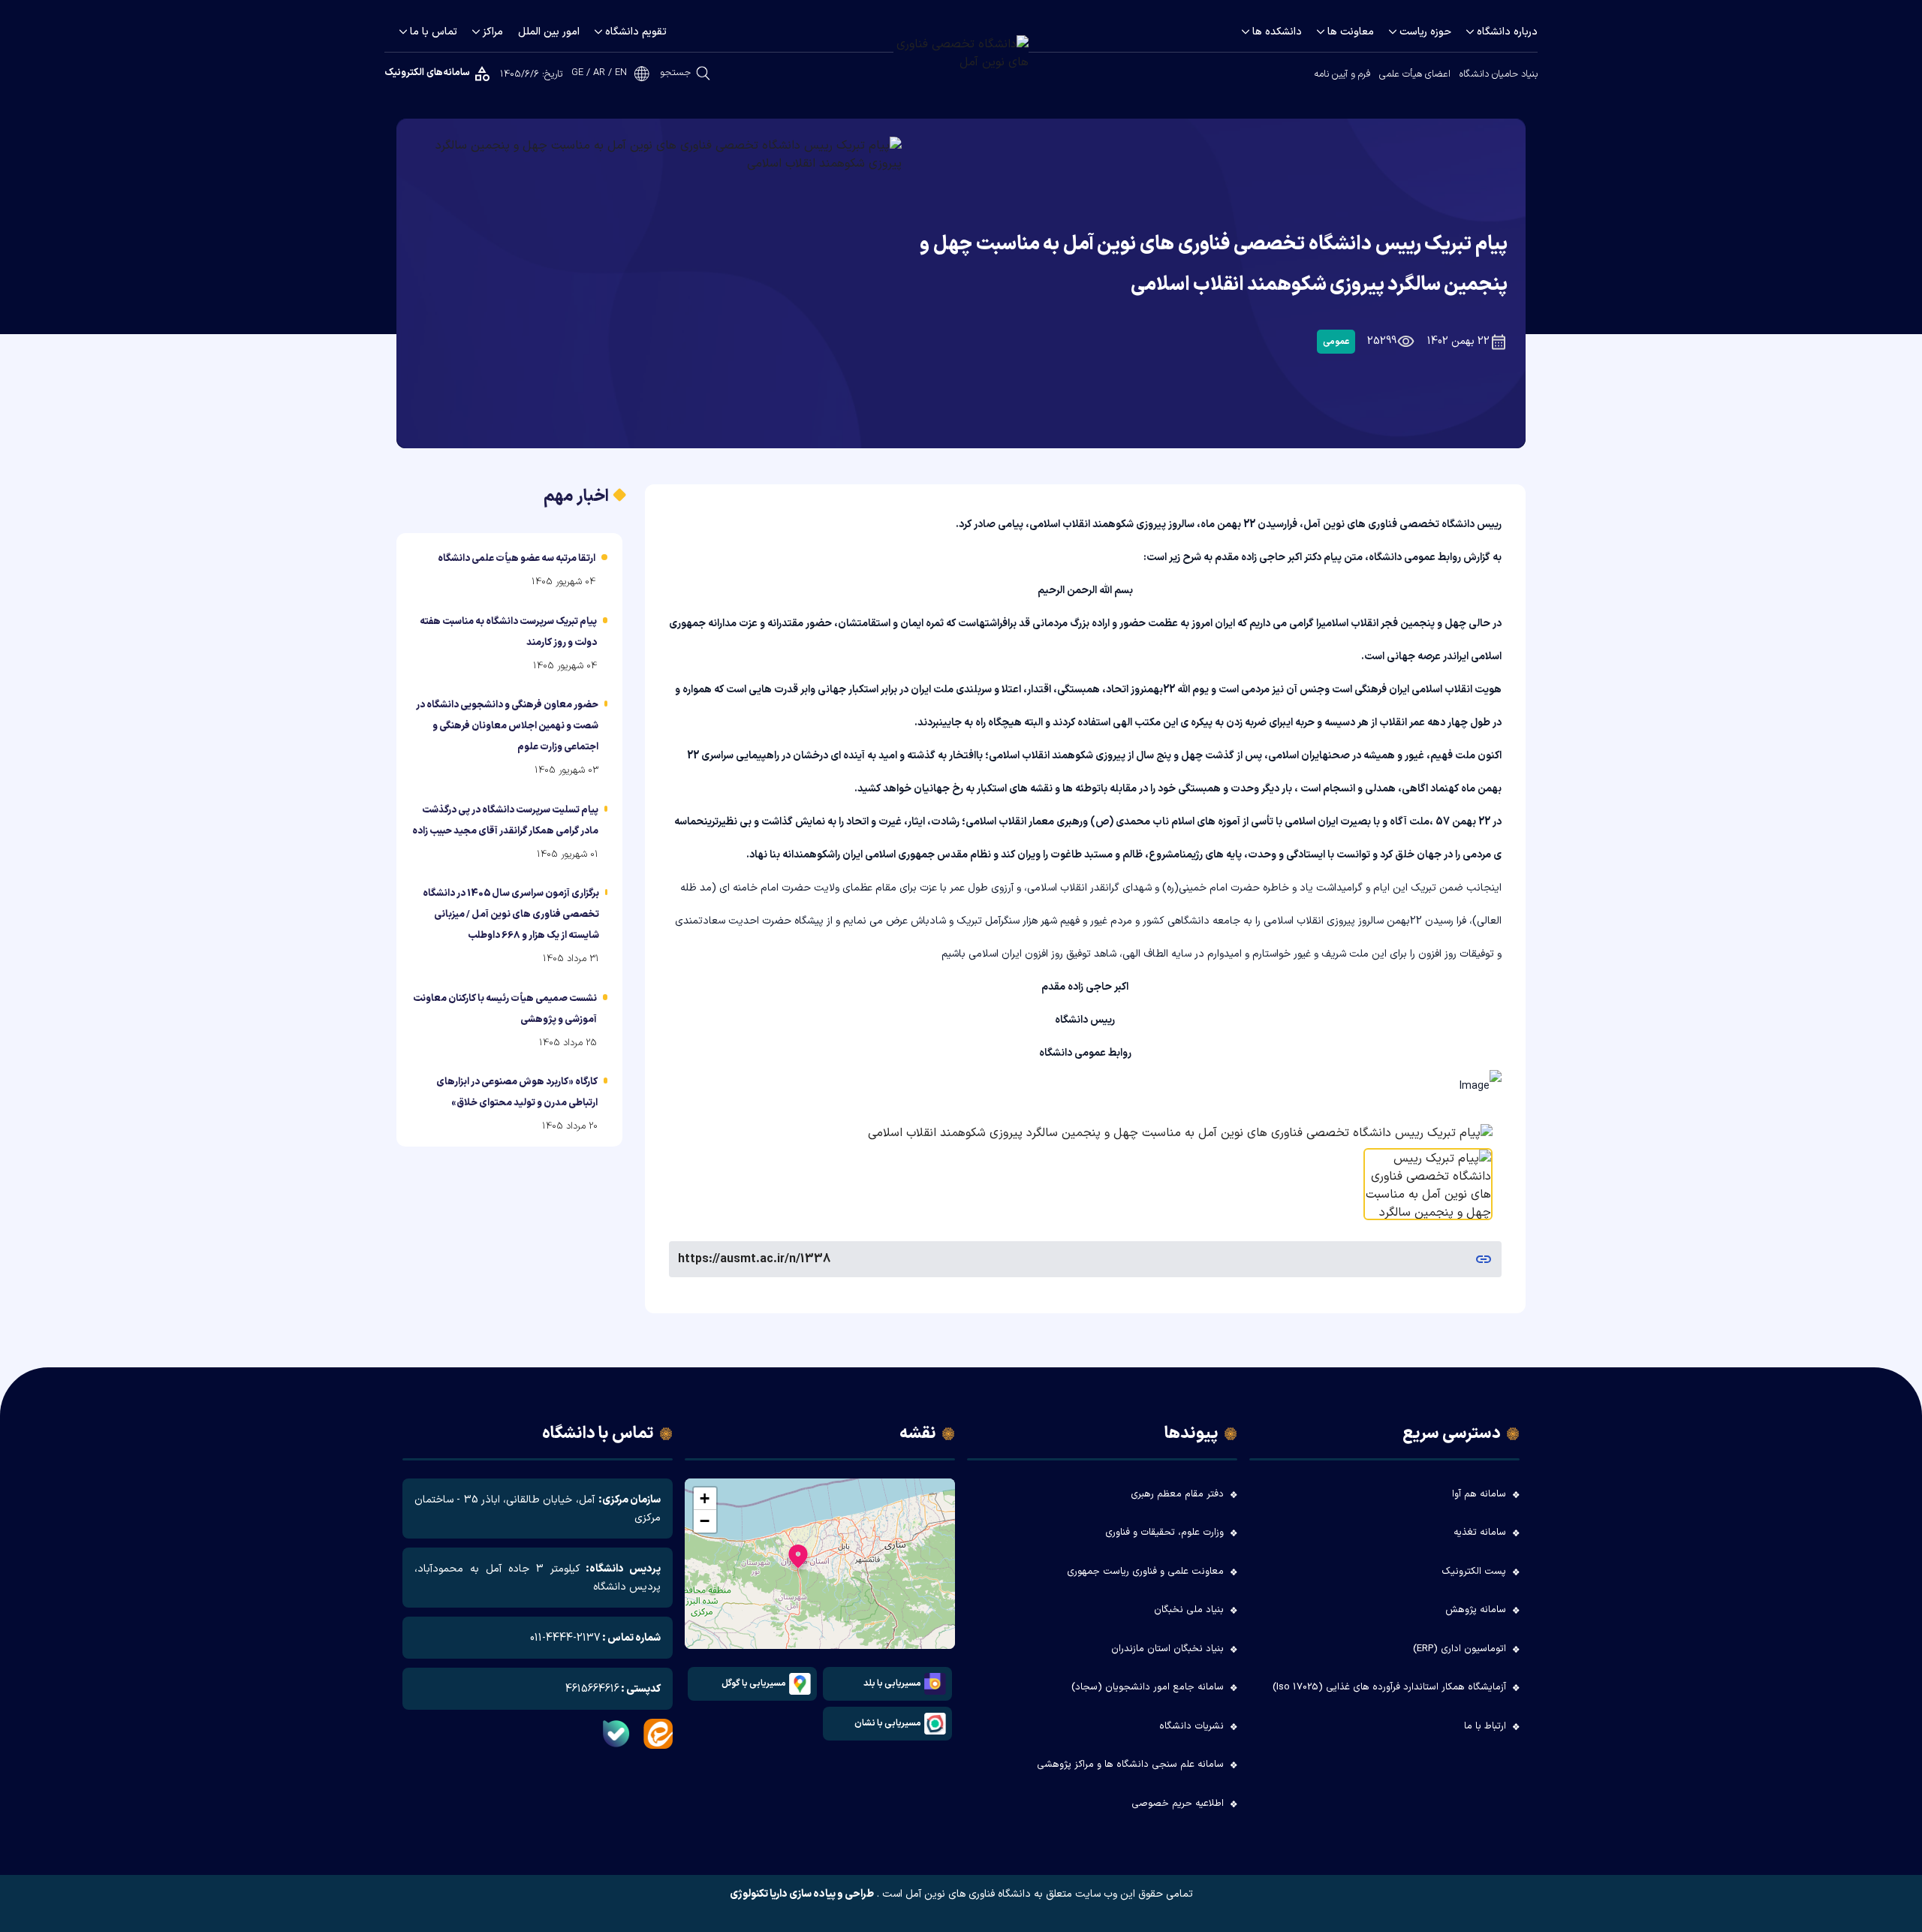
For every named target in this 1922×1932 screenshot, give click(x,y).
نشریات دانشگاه (1191, 1726)
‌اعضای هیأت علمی (1415, 74)
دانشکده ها (1277, 32)
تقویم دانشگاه (636, 32)
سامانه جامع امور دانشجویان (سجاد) (1148, 1687)
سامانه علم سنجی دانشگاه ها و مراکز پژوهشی (1130, 1765)
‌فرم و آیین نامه (1342, 74)
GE (577, 73)
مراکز (493, 32)
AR (599, 73)
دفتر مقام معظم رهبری (1177, 1494)
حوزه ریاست (1425, 32)
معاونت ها (1351, 32)
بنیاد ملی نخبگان (1189, 1610)
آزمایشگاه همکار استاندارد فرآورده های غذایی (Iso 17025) (1389, 1687)
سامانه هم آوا (1479, 1494)
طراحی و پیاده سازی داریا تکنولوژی (802, 1894)
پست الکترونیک (1474, 1572)
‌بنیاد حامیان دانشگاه (1499, 74)
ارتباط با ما (1485, 1726)
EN (621, 73)
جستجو (675, 73)
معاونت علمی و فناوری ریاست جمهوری (1145, 1572)
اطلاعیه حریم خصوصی (1178, 1804)
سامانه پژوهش (1476, 1610)
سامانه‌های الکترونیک (427, 73)
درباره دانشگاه (1507, 32)
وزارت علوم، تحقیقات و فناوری (1164, 1533)
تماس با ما (434, 32)
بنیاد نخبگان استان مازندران (1167, 1649)
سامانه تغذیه (1480, 1533)
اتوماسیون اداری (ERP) (1460, 1649)
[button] (798, 1560)
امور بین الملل (549, 32)
